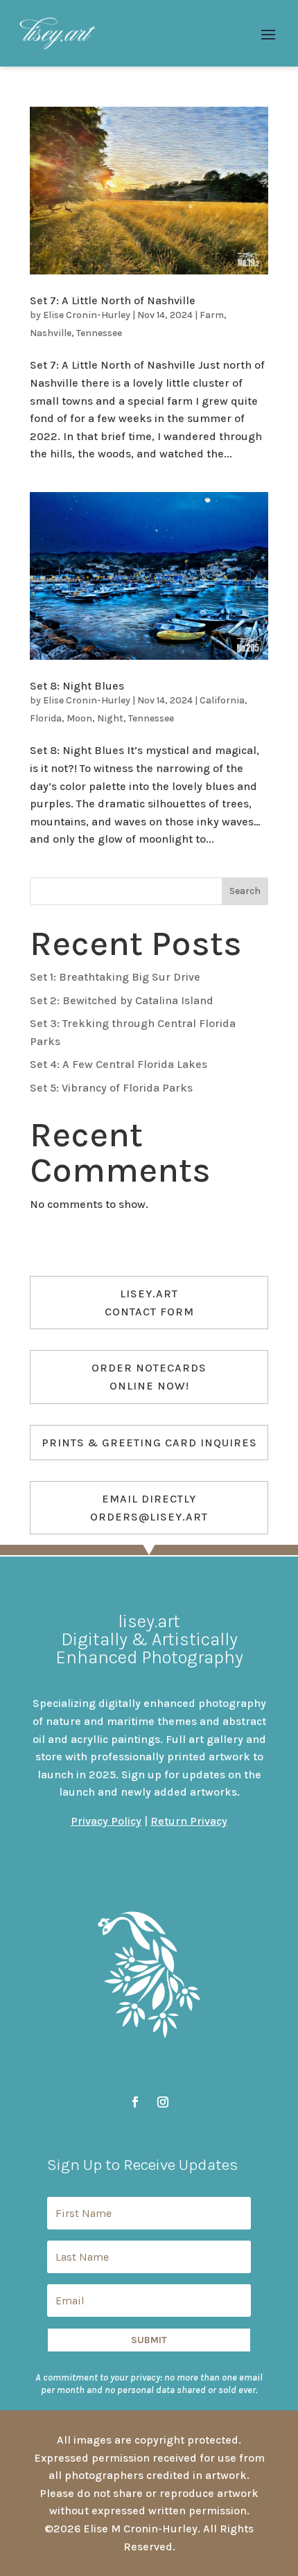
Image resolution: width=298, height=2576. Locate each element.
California (222, 700)
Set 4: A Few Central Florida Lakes (119, 1064)
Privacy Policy (106, 1821)
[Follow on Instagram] (163, 2102)
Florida (46, 718)
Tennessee (99, 333)
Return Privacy (189, 1821)
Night (110, 718)
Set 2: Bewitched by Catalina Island (122, 1000)
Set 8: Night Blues (77, 686)
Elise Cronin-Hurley (87, 315)
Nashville (51, 333)
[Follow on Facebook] (135, 2102)
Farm (212, 315)
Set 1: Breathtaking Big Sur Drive (115, 977)
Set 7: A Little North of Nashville (113, 300)
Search (245, 891)
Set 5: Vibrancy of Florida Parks (111, 1088)
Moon (79, 718)
